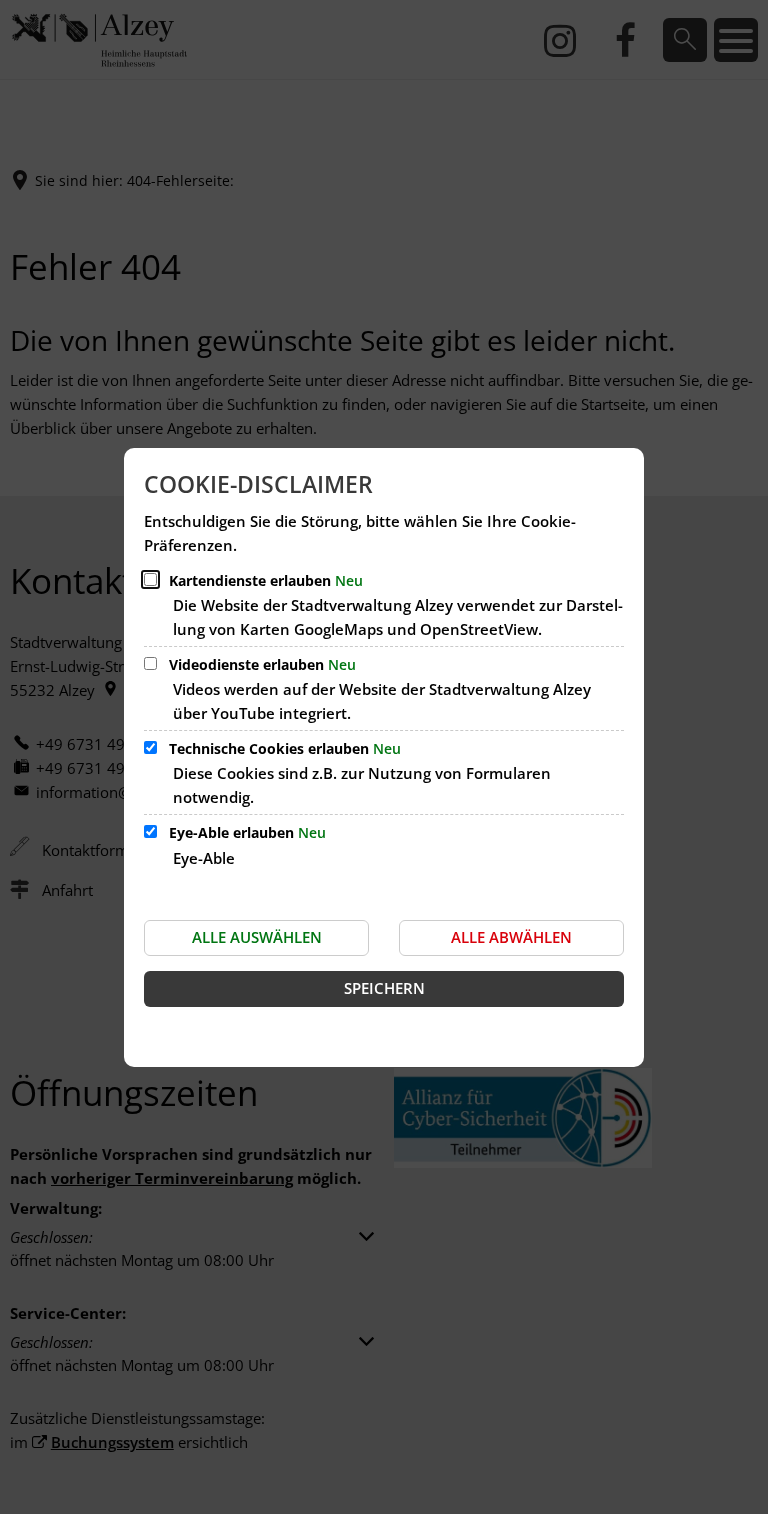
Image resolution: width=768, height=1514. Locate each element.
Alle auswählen (257, 937)
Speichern (384, 988)
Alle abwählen (511, 937)
